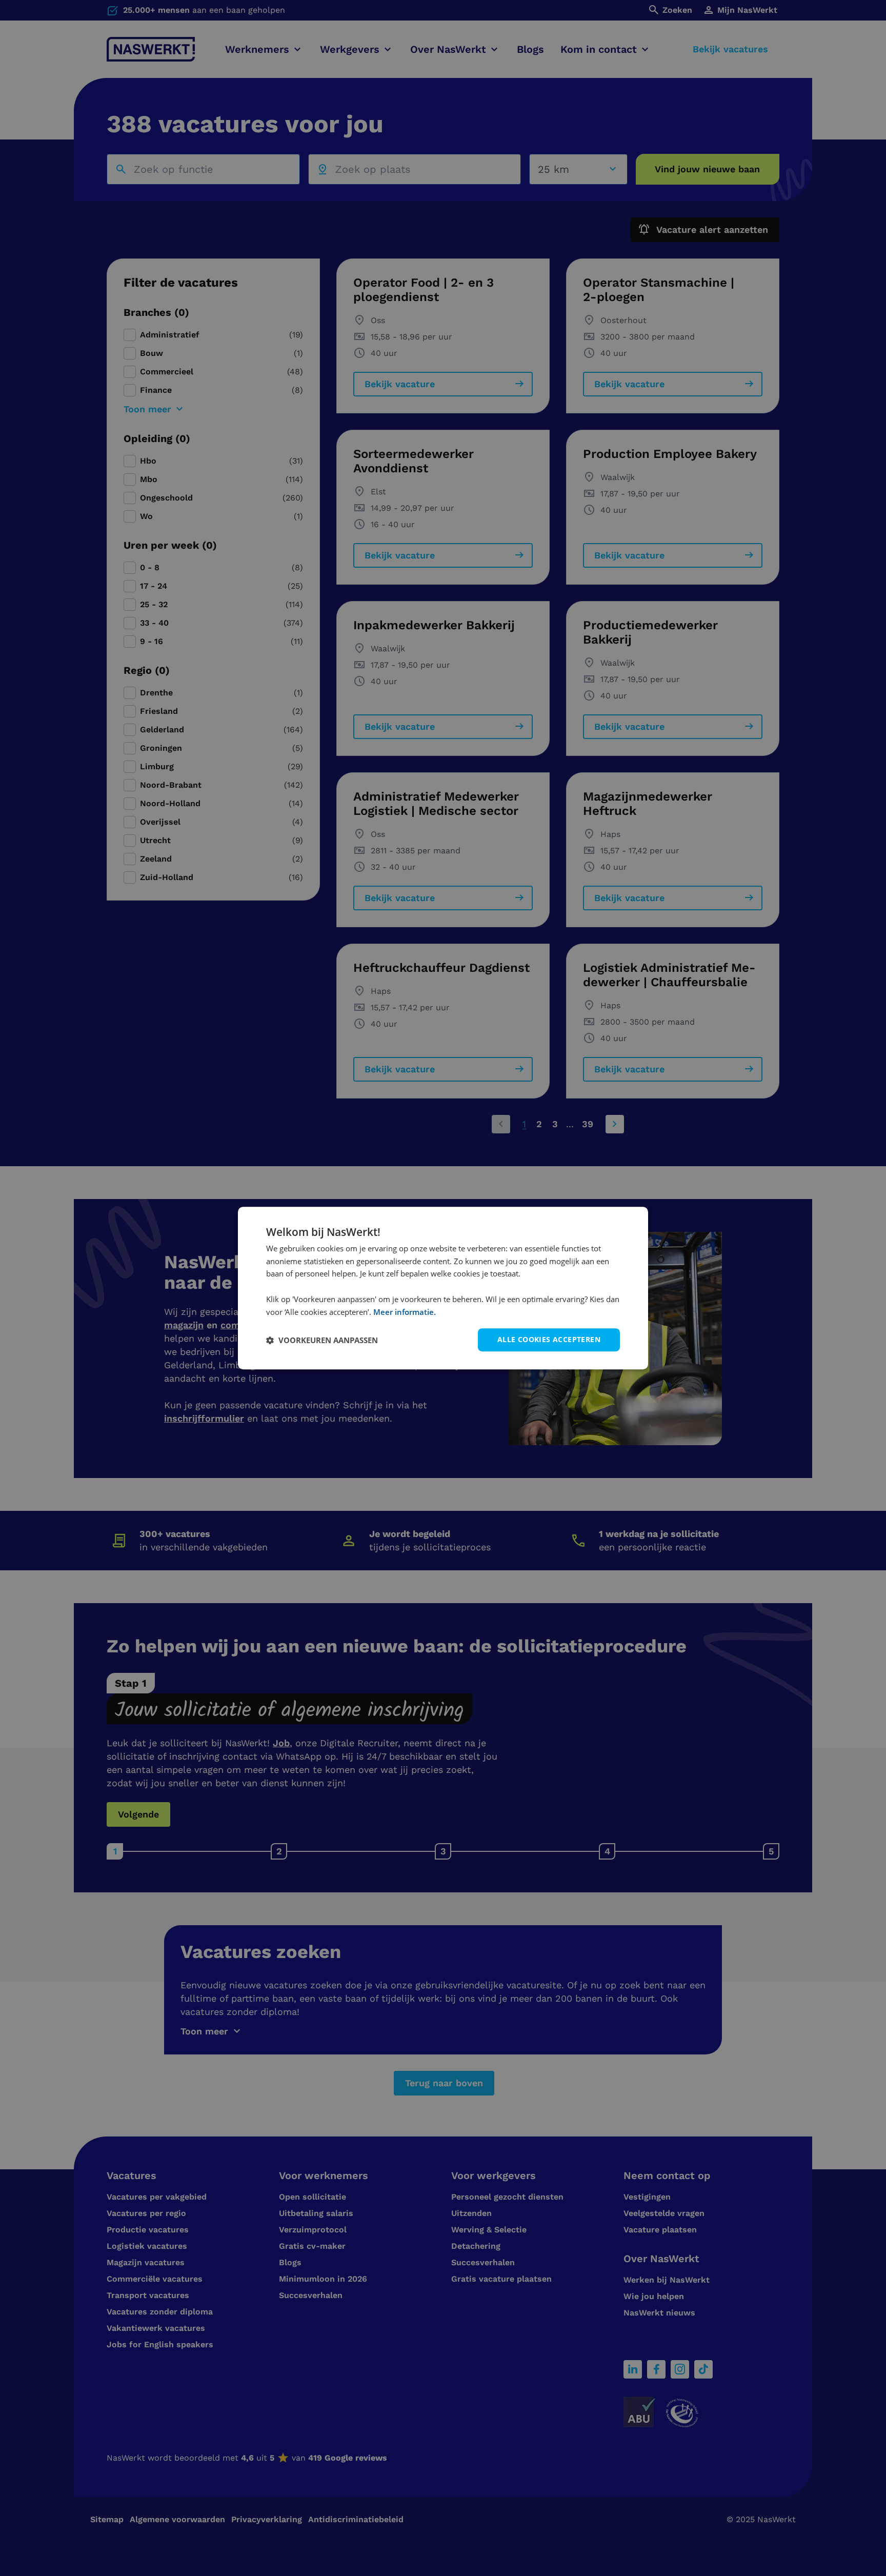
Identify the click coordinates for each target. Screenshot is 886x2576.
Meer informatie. (405, 1312)
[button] (322, 1340)
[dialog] (443, 1288)
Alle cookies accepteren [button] (549, 1340)
